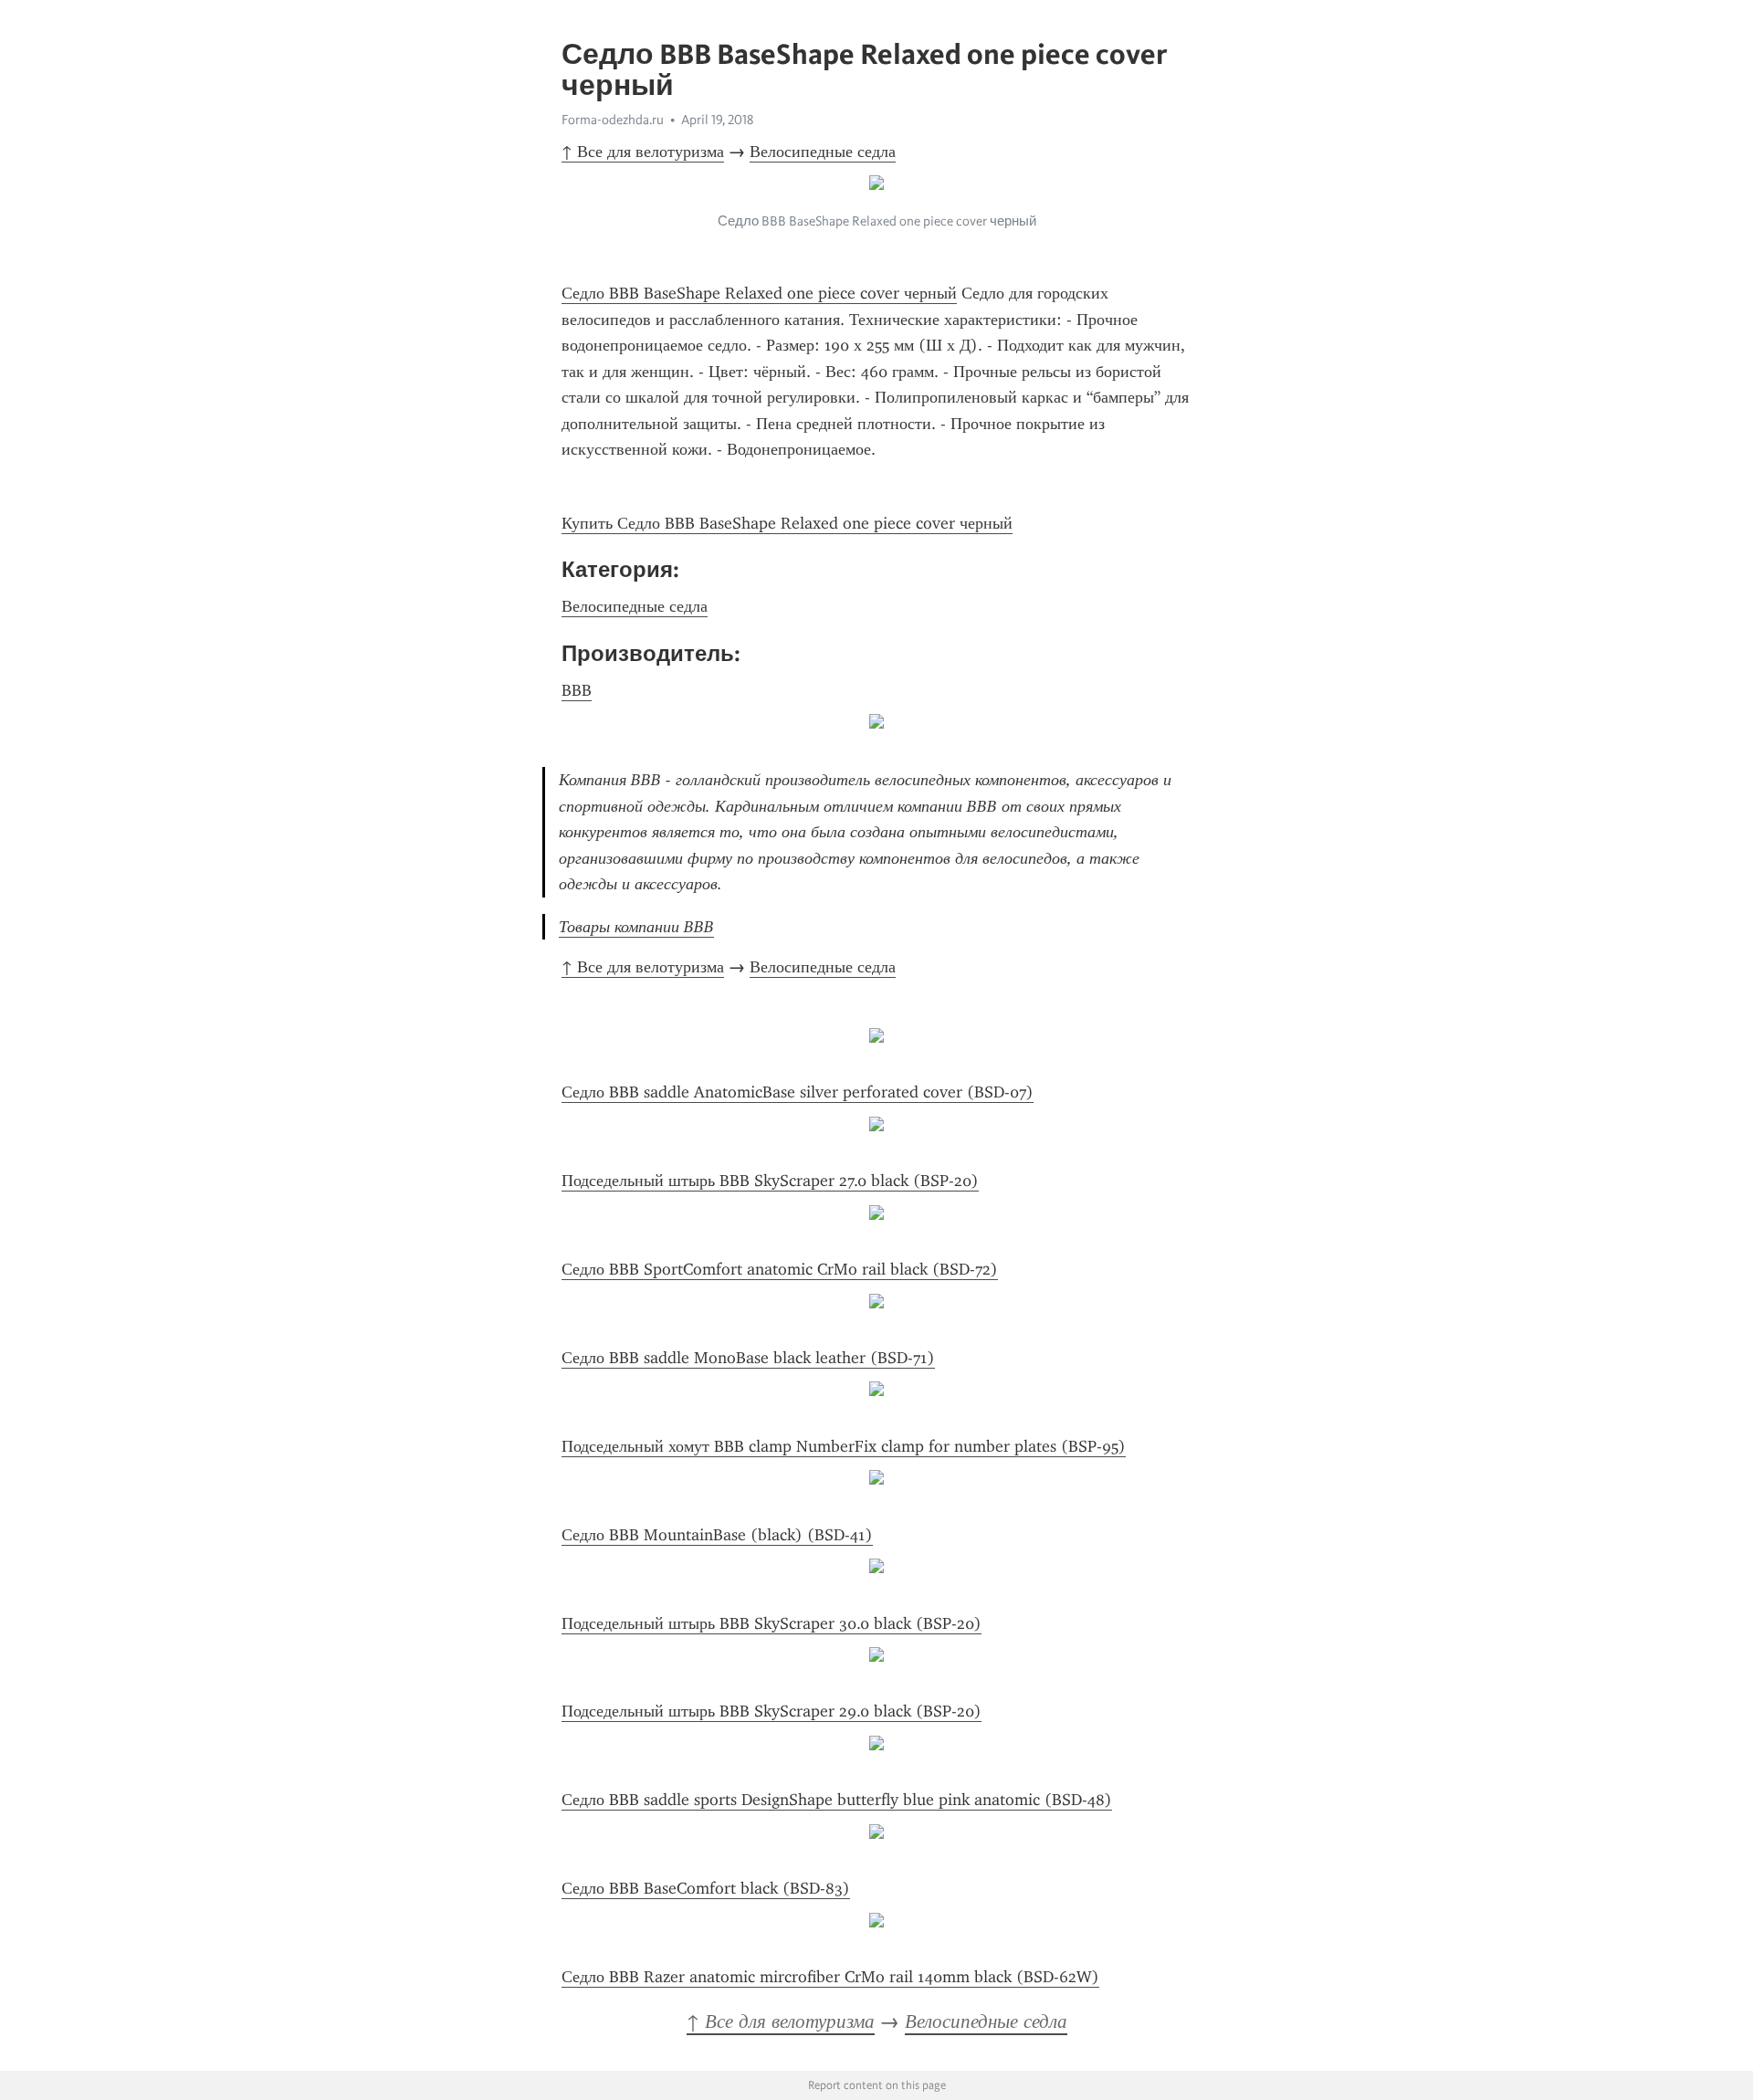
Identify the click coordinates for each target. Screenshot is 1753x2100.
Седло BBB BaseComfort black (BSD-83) (706, 1888)
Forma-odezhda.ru (613, 120)
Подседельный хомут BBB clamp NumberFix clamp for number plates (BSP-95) (844, 1446)
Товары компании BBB (636, 927)
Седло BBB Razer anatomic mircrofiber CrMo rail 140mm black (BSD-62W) (830, 1977)
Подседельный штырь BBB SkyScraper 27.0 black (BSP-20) (770, 1181)
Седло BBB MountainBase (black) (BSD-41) (717, 1535)
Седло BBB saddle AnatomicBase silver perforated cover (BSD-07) (798, 1092)
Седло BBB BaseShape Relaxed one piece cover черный (759, 293)
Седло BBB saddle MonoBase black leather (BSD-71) (748, 1358)
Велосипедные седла (823, 152)
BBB (577, 690)
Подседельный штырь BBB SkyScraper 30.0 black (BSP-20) (772, 1623)
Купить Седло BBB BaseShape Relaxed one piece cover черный (787, 523)
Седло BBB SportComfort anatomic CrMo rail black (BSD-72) (780, 1269)
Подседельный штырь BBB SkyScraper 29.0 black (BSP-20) (772, 1711)
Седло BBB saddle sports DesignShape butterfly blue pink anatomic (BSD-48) (837, 1800)
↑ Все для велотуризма (643, 152)
